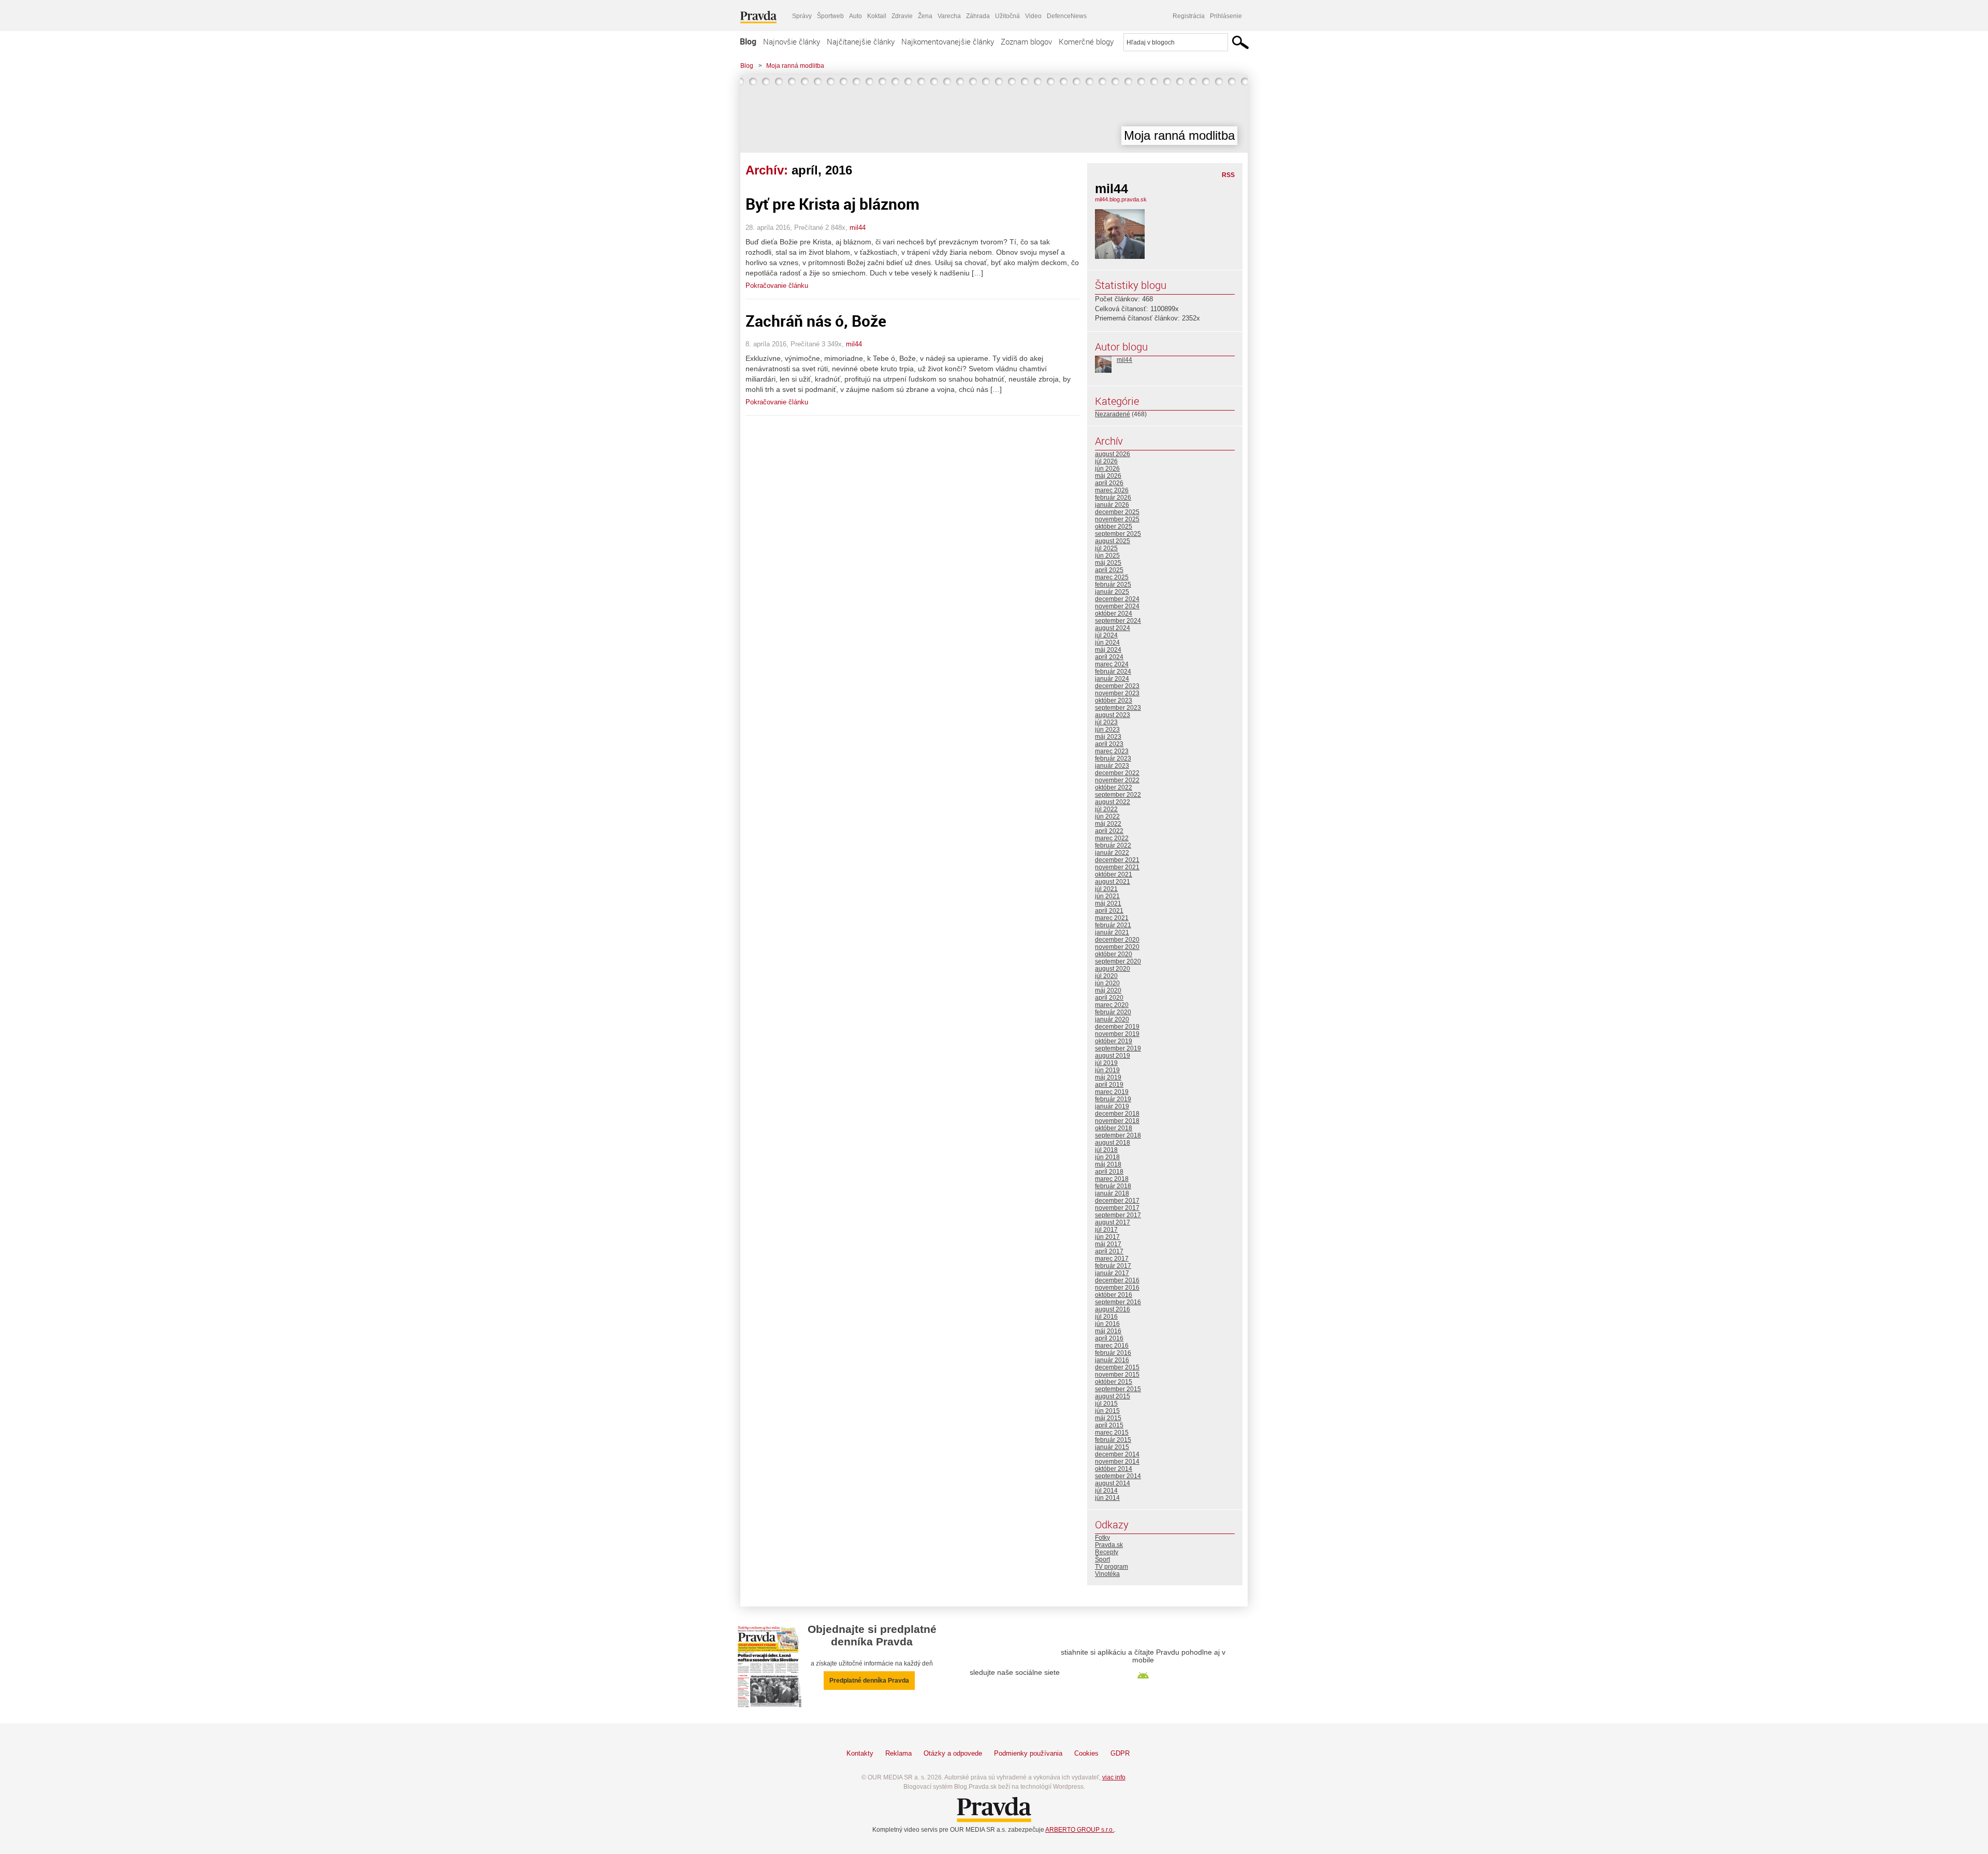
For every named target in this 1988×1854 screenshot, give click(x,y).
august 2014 (1113, 1483)
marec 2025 (1112, 577)
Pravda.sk (1109, 1545)
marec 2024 (1112, 664)
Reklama (898, 1753)
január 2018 (1112, 1193)
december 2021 (1117, 860)
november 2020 (1117, 947)
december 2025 (1117, 512)
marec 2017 (1112, 1259)
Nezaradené (1113, 414)
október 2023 (1114, 700)
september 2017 (1118, 1215)
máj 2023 (1108, 737)
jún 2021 (1107, 896)
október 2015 (1114, 1382)
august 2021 (1113, 882)
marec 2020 (1112, 1005)
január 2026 (1112, 505)
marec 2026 (1112, 490)
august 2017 (1113, 1222)
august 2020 (1113, 969)
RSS (1228, 175)
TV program (1112, 1567)
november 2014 (1117, 1462)
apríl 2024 (1109, 657)
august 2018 (1113, 1143)
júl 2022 (1106, 809)
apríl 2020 (1109, 998)
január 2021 (1112, 932)
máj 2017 (1108, 1244)
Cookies (1086, 1753)
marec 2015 (1112, 1433)
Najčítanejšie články (861, 41)
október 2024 (1114, 614)
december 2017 (1117, 1201)
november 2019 (1117, 1034)
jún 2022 (1107, 816)
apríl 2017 (1109, 1251)
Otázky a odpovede (953, 1753)
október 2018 (1114, 1128)
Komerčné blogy (1086, 41)
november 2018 (1117, 1121)
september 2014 (1118, 1476)
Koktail (877, 16)
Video (1033, 16)
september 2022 (1118, 795)
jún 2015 (1107, 1411)
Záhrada (978, 16)
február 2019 (1113, 1099)
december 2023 (1117, 686)
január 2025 (1112, 592)
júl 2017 (1106, 1230)
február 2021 (1113, 925)
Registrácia (1189, 16)
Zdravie (902, 16)
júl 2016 (1106, 1317)
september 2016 (1118, 1302)
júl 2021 (1106, 889)
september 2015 (1118, 1389)
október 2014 (1114, 1469)
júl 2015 (1106, 1404)
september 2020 (1118, 961)
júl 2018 (1106, 1150)
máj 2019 (1108, 1077)
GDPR (1120, 1753)
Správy (802, 16)
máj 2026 (1108, 476)
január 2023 (1112, 766)
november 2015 (1117, 1375)
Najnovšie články (792, 41)
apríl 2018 (1109, 1172)
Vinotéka (1107, 1574)
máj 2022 (1108, 824)
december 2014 (1117, 1454)
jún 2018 (1107, 1157)
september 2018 (1118, 1135)
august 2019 (1113, 1056)
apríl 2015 (1109, 1425)
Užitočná (1007, 16)
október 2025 (1114, 527)
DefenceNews (1067, 16)
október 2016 (1114, 1295)
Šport (1102, 1559)
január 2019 (1112, 1106)
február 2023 (1113, 758)
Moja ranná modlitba (795, 66)
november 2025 (1117, 519)
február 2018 (1113, 1186)
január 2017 (1112, 1273)
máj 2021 (1108, 903)
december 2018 (1117, 1114)
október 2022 (1114, 787)
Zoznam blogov (1026, 41)
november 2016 (1117, 1288)
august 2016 (1113, 1309)
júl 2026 (1106, 461)
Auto (856, 16)
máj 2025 (1108, 563)
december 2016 (1117, 1280)
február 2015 (1113, 1440)
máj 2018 (1108, 1164)
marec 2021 (1112, 918)
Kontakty (860, 1753)
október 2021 (1114, 874)
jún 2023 (1107, 729)
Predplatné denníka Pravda (869, 1681)
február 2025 (1113, 585)
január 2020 (1112, 1019)
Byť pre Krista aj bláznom (832, 204)
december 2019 (1117, 1027)
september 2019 (1118, 1048)
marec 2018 (1112, 1179)
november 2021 (1117, 867)
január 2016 (1112, 1360)
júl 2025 (1106, 548)
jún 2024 (1107, 643)
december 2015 (1117, 1367)
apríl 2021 (1109, 911)
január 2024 (1112, 679)
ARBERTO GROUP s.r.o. (1080, 1830)
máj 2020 (1108, 990)
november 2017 (1117, 1208)
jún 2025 (1107, 556)
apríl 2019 (1109, 1085)
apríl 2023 (1109, 744)
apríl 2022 (1109, 831)
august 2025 (1113, 541)
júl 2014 (1106, 1491)
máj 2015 (1108, 1418)
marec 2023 (1112, 751)
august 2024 (1113, 628)
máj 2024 (1108, 650)
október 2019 (1114, 1041)
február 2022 (1113, 845)
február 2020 (1113, 1012)
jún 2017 (1107, 1237)
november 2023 (1117, 693)
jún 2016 (1107, 1324)
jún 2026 (1107, 469)
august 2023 (1113, 715)
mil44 (858, 228)
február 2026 (1113, 498)
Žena (925, 16)
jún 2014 (1107, 1498)
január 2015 (1112, 1447)
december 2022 (1117, 773)
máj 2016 (1108, 1331)
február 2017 (1113, 1266)
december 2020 (1117, 940)
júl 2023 (1106, 722)
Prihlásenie (1226, 16)
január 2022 (1112, 853)
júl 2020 (1106, 976)
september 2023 (1118, 708)
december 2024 (1117, 599)
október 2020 (1114, 954)
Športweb (830, 16)
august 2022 (1113, 802)
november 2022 (1117, 780)
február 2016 (1113, 1353)
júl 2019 (1106, 1063)
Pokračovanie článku (777, 286)
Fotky (1102, 1538)
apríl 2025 (1109, 570)
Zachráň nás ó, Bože (816, 321)
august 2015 (1113, 1396)
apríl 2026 (1109, 483)
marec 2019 (1112, 1092)
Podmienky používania (1028, 1753)
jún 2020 (1107, 983)
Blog (748, 41)
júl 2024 (1106, 635)
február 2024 (1113, 671)
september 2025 (1118, 534)
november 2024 (1117, 606)
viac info (1114, 1777)
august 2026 (1113, 454)
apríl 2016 (1109, 1338)
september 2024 (1118, 621)
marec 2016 (1112, 1346)
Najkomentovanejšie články (948, 41)
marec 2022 (1112, 838)
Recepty (1107, 1552)
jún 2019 (1107, 1070)
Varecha (949, 16)
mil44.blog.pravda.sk (1121, 199)
